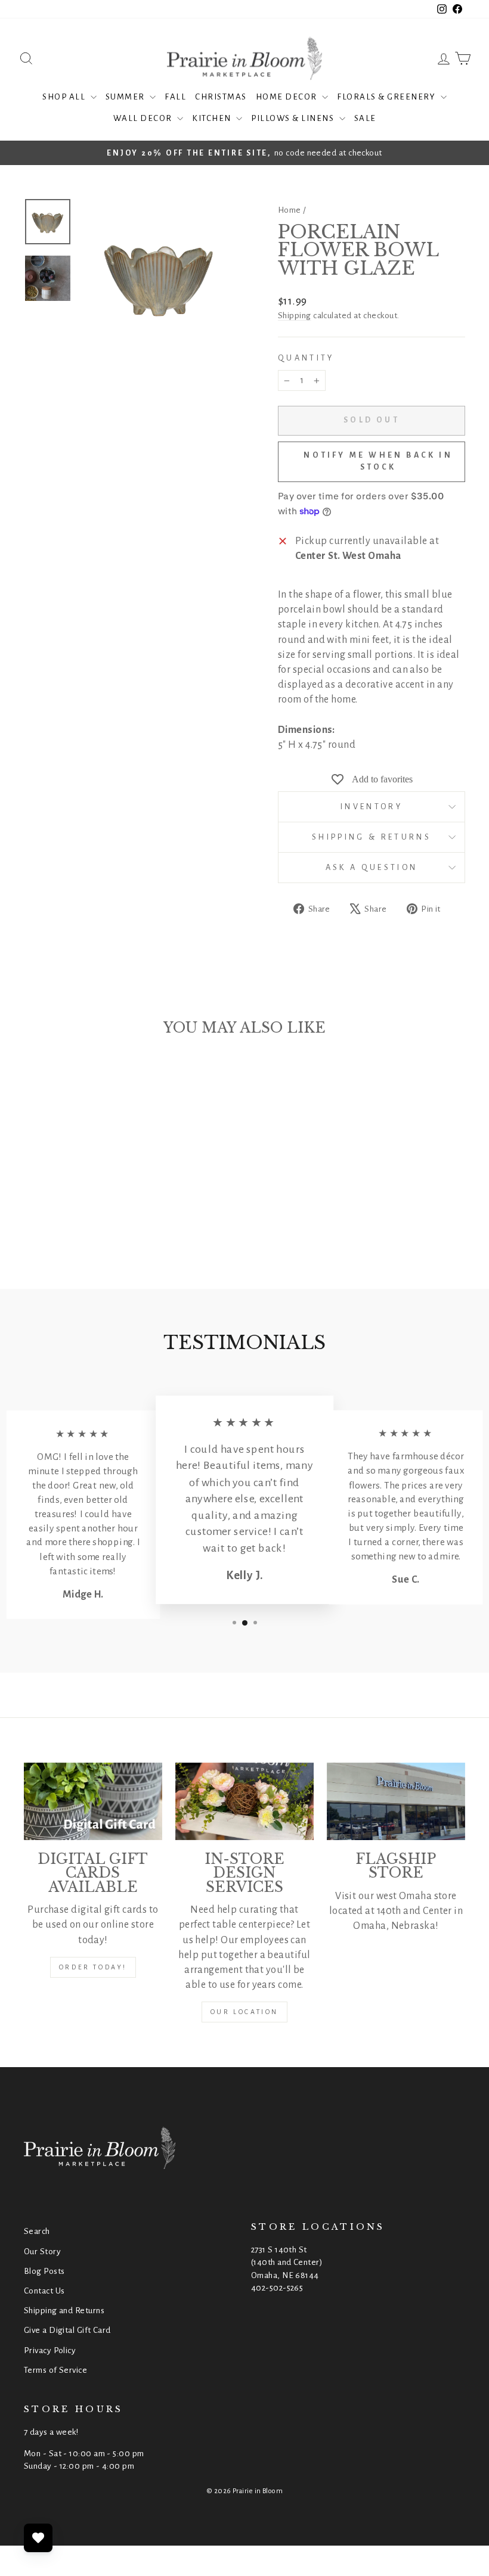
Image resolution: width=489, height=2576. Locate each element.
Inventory (372, 807)
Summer (126, 97)
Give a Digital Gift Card (67, 2330)
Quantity (306, 358)
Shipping (295, 316)
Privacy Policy (50, 2350)
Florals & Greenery (387, 97)
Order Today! (93, 1967)
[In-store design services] (244, 1801)
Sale (365, 118)
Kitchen (213, 118)
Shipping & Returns (372, 837)
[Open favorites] (38, 2538)
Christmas (221, 97)
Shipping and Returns (64, 2311)
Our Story (42, 2252)
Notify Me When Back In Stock (378, 461)
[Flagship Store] (396, 1801)
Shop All (65, 97)
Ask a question (372, 867)
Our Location (244, 2012)
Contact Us (44, 2291)
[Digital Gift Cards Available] (93, 1801)
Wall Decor (144, 118)
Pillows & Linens (294, 118)
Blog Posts (44, 2271)
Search (37, 2231)
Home (290, 210)
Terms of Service (55, 2370)
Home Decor (288, 97)
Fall (175, 97)
